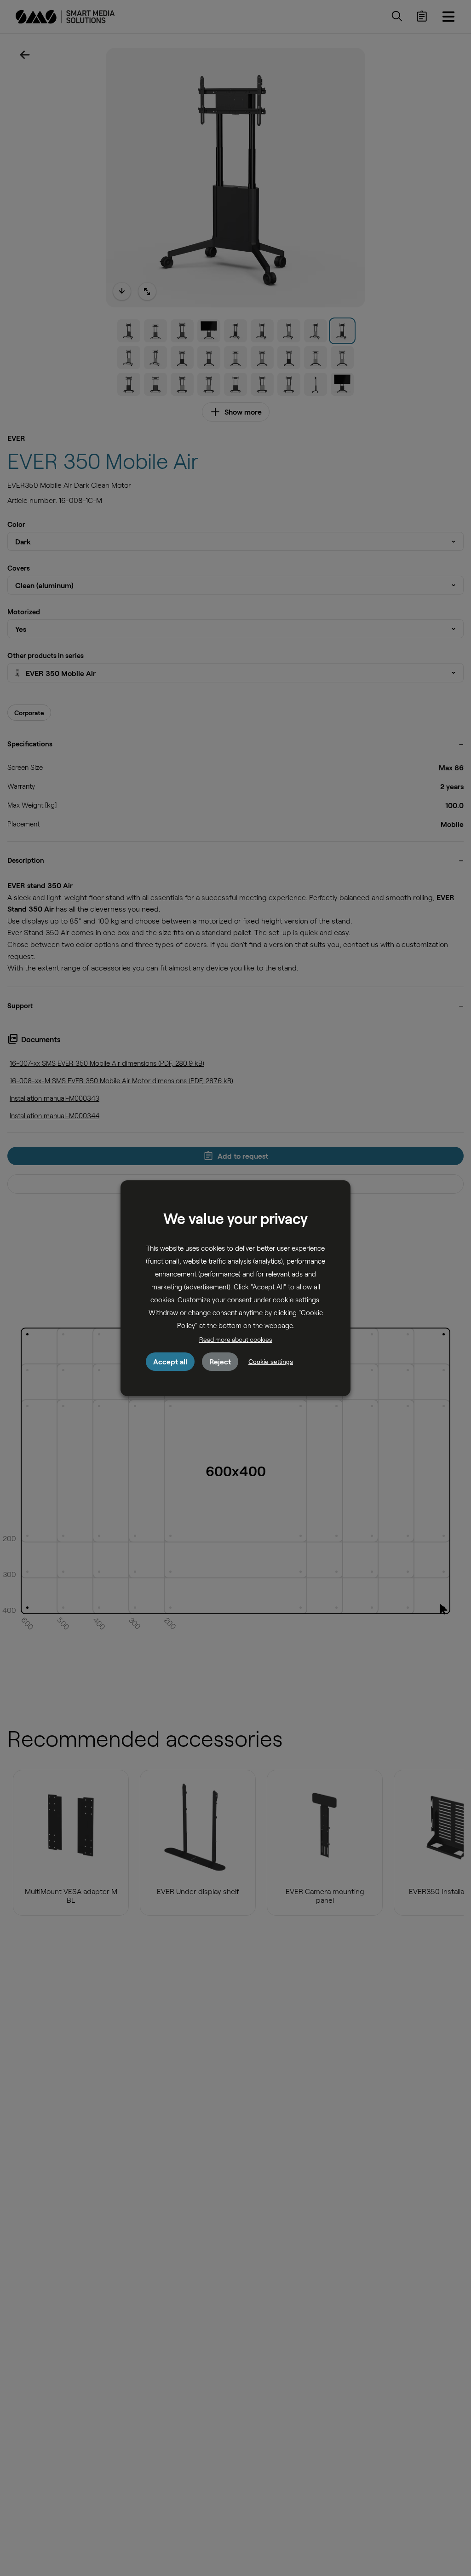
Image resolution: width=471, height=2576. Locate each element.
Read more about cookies (236, 1339)
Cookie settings (271, 1362)
